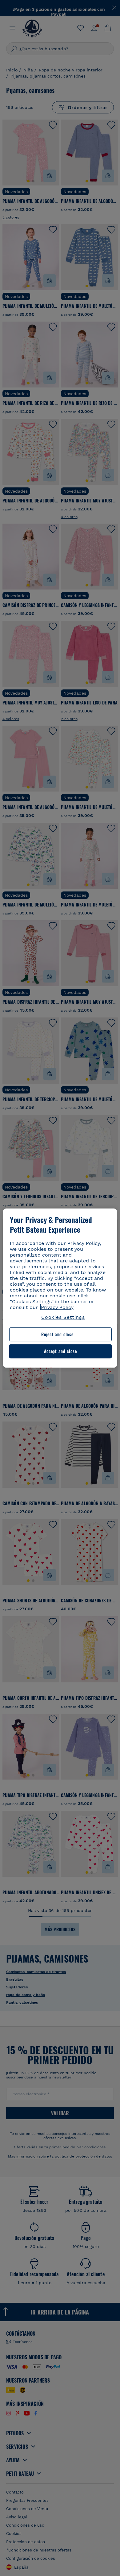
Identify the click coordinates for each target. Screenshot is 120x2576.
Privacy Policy (57, 1307)
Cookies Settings (63, 1317)
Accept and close (60, 1351)
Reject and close (57, 1334)
